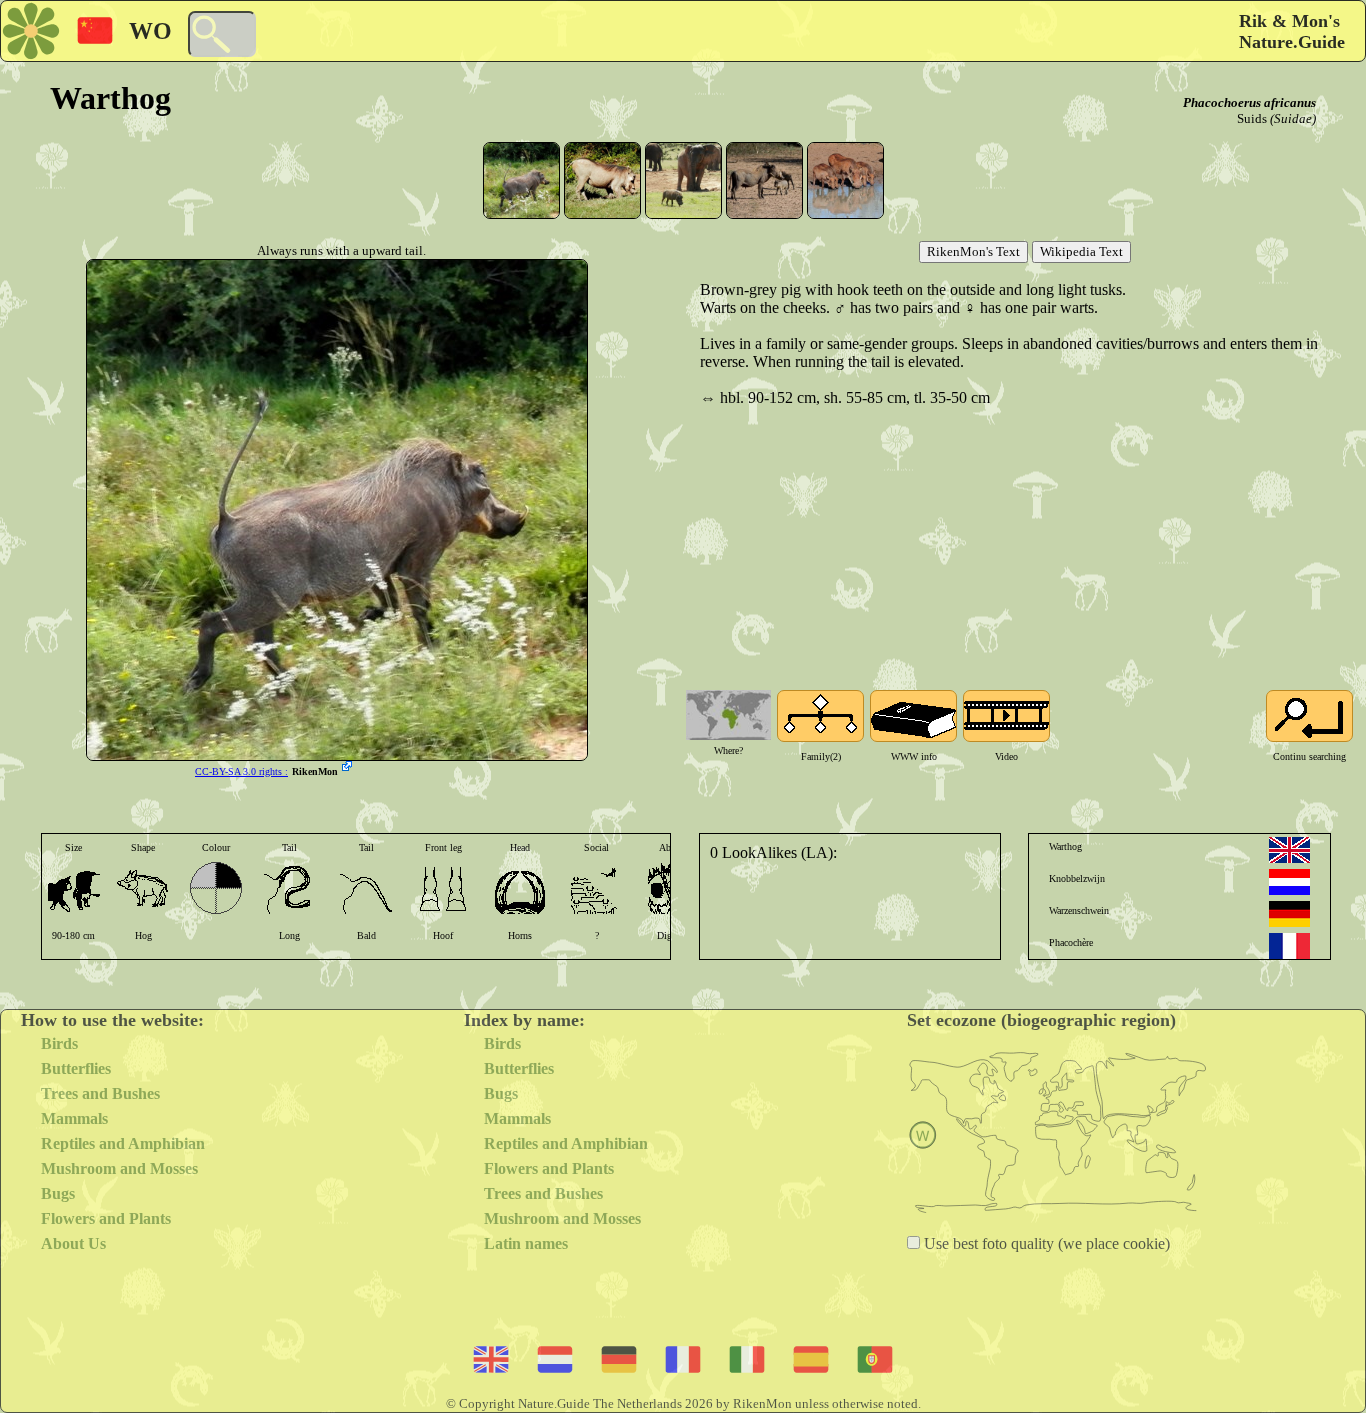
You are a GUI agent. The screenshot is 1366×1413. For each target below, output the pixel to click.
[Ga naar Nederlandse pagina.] (1289, 882)
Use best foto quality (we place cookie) (1045, 1243)
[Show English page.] (1289, 850)
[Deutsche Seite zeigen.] (1289, 914)
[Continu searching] (1309, 716)
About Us (73, 1243)
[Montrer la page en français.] (1289, 946)
